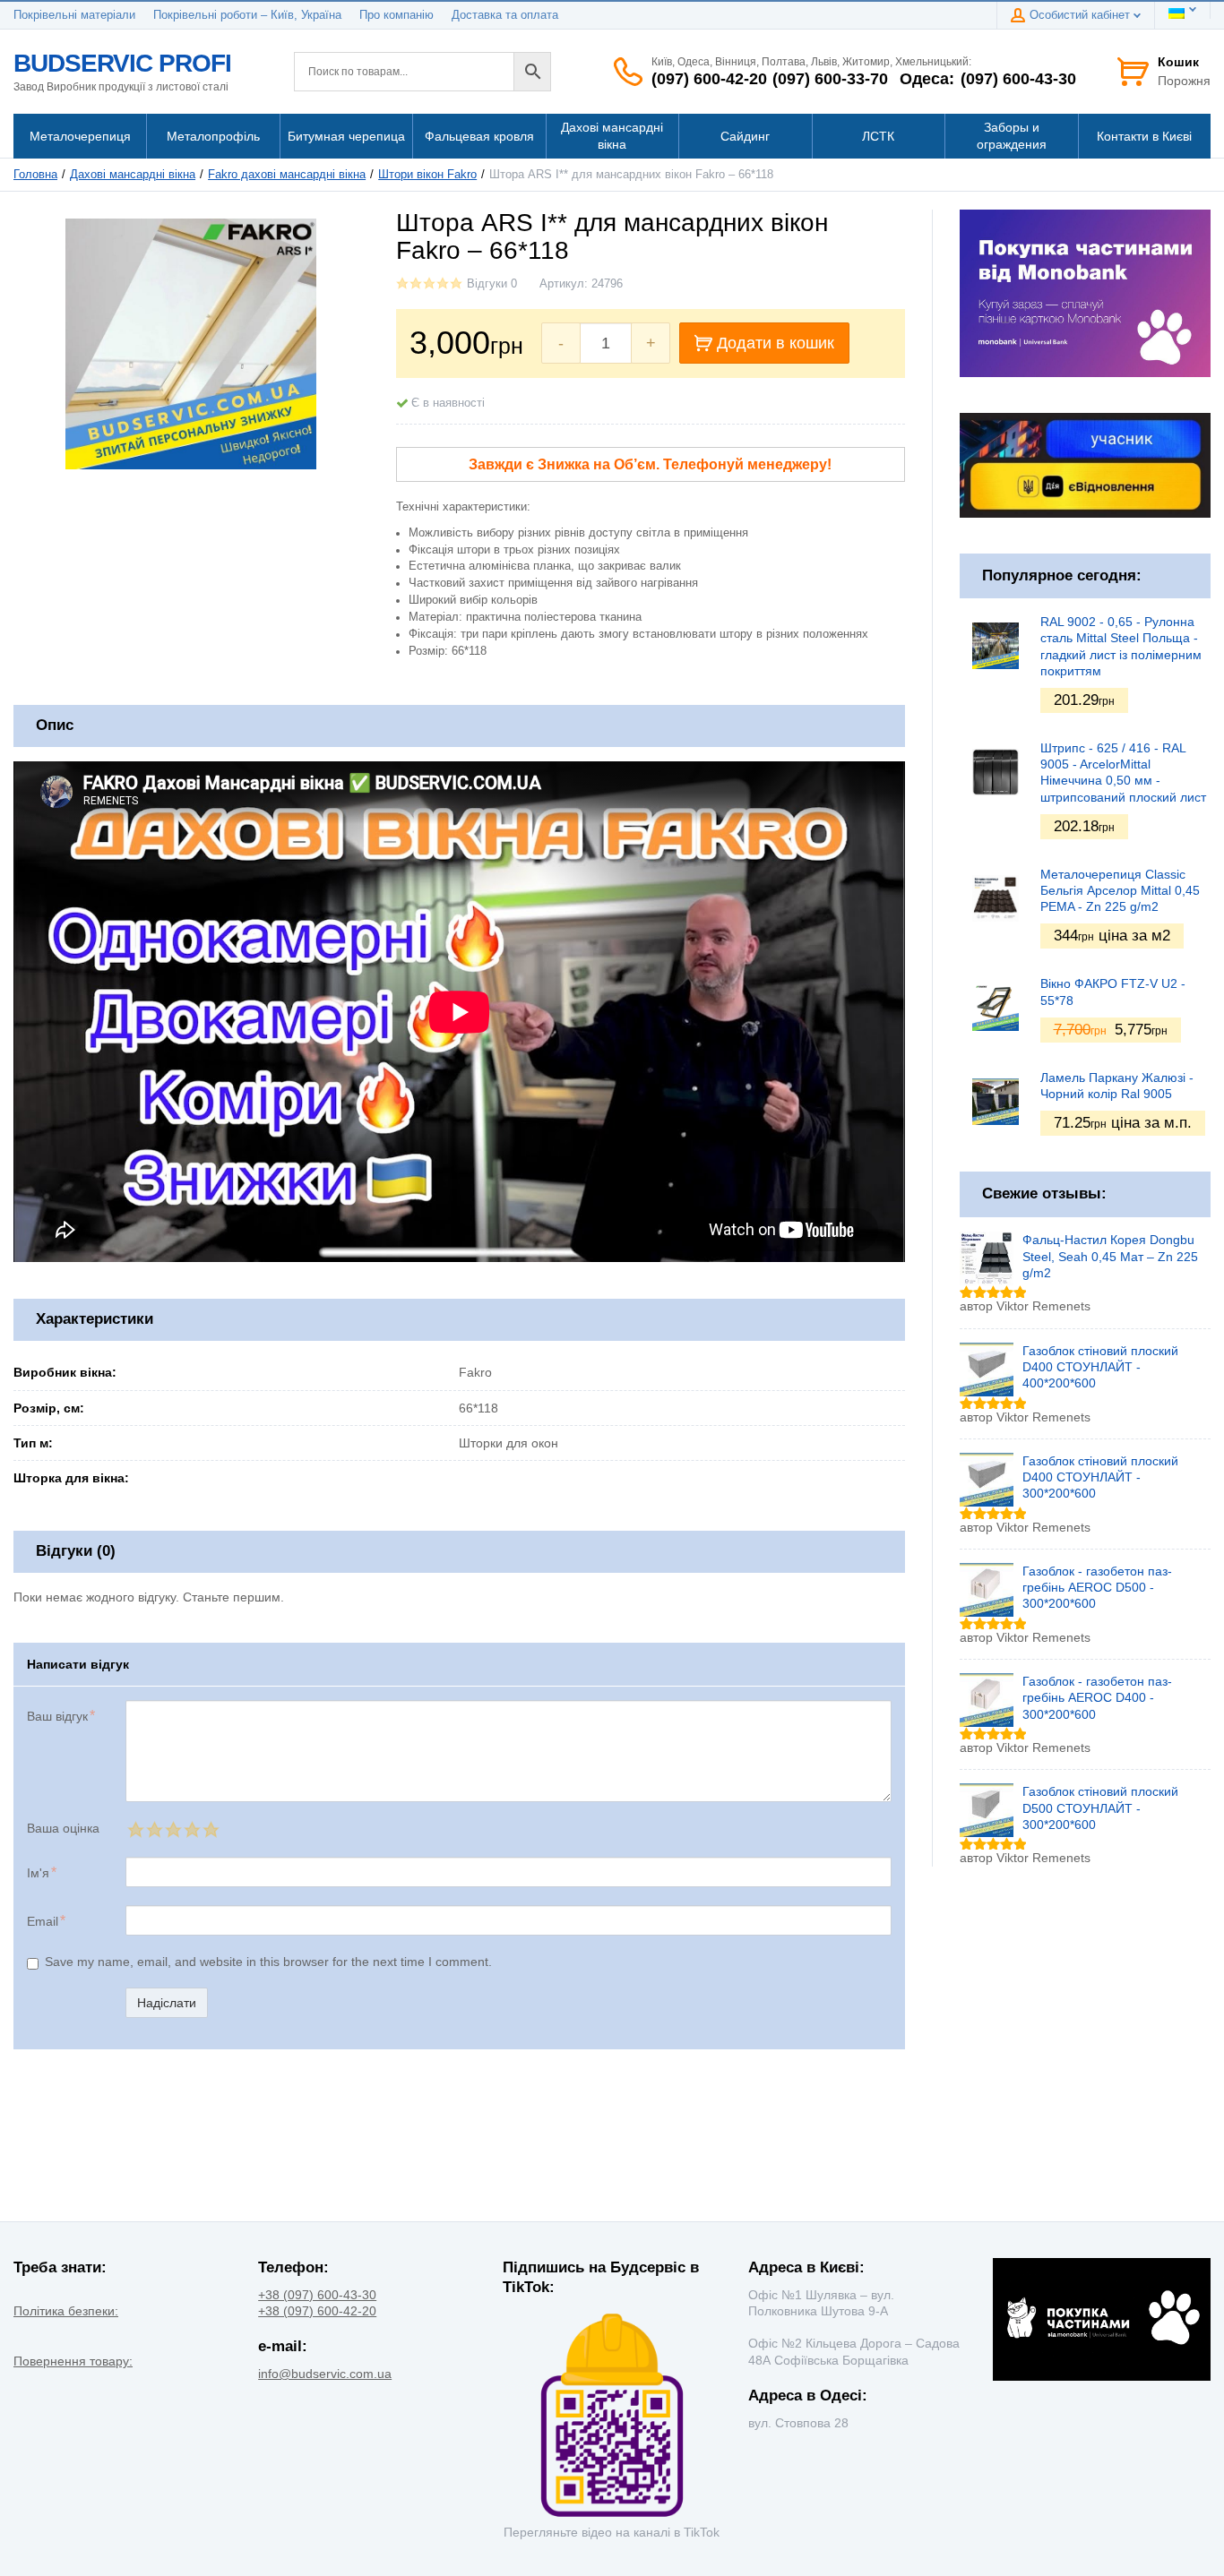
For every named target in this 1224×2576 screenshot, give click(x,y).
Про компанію (397, 15)
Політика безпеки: (66, 2311)
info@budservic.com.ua (325, 2374)
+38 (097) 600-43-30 (317, 2295)
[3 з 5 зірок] (172, 1829)
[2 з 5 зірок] (154, 1829)
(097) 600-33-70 (830, 79)
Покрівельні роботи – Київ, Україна (247, 15)
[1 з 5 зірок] (135, 1829)
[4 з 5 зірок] (191, 1829)
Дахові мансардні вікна (133, 175)
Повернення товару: (73, 2361)
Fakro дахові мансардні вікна (287, 175)
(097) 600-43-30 (1018, 79)
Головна (35, 175)
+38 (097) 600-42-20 (317, 2311)
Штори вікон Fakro (427, 175)
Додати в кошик (776, 343)
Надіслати (167, 2003)
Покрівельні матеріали (74, 15)
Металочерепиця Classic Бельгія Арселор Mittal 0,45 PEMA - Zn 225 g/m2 (1120, 890)
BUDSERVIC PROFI (122, 63)
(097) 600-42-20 (709, 79)
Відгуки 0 (492, 284)
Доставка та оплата (505, 15)
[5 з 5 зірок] (210, 1829)
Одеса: (927, 79)
